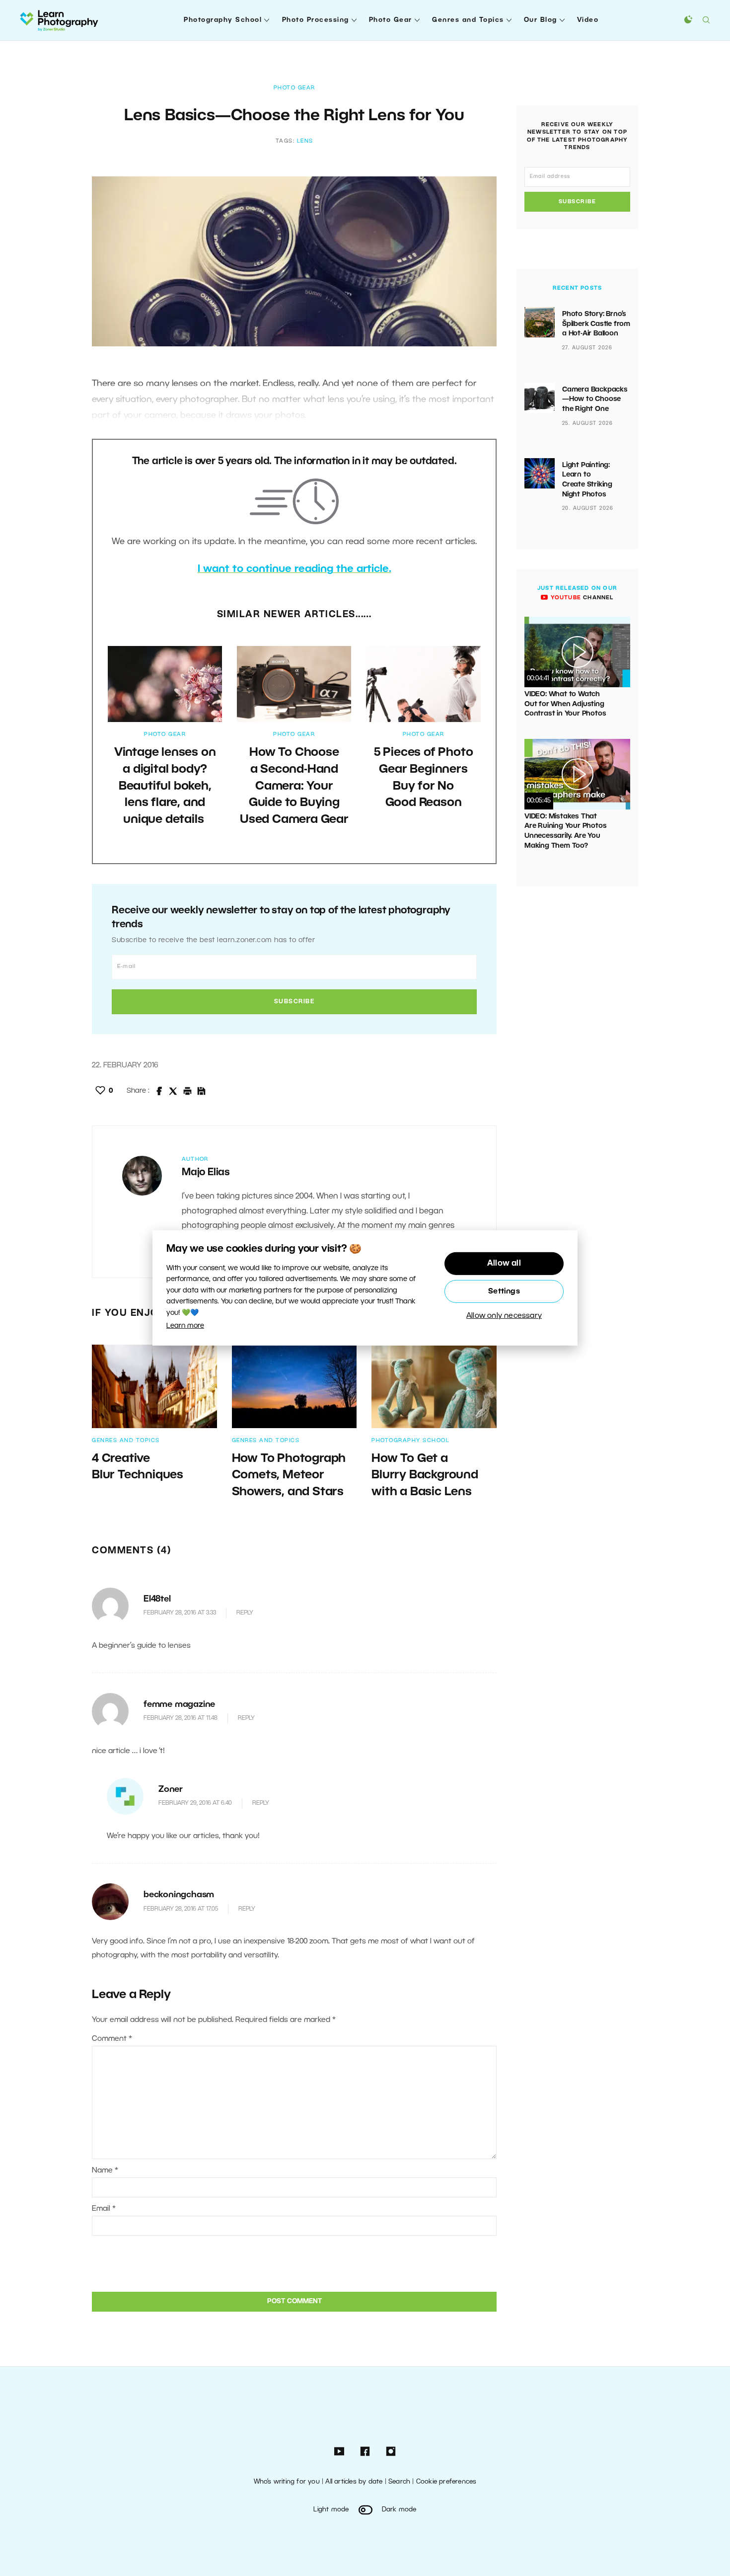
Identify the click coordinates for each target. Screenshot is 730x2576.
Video (588, 20)
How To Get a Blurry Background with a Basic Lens (425, 1476)
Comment (112, 2039)
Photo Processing (316, 20)
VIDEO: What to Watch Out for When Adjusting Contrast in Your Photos (565, 704)
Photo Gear (391, 20)
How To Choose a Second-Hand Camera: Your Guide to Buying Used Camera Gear (294, 786)
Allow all (504, 1264)
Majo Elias (206, 1173)
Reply (245, 1613)
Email (104, 2209)
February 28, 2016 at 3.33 (180, 1613)
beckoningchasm (179, 1895)
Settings (504, 1291)
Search (399, 2482)
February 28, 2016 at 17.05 (181, 1909)
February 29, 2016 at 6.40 (195, 1803)
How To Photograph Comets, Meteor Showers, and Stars (289, 1476)
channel (581, 598)
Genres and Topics (468, 20)
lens (305, 141)
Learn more (185, 1326)
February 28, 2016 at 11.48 (181, 1718)
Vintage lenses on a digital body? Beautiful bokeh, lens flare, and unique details (165, 786)
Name (105, 2171)
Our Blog (541, 20)
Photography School (223, 20)
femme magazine (179, 1705)
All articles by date (354, 2482)
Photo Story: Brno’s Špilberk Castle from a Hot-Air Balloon (596, 324)
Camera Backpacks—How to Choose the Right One (595, 400)
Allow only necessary (504, 1316)
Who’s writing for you (287, 2482)
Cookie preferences (446, 2482)
